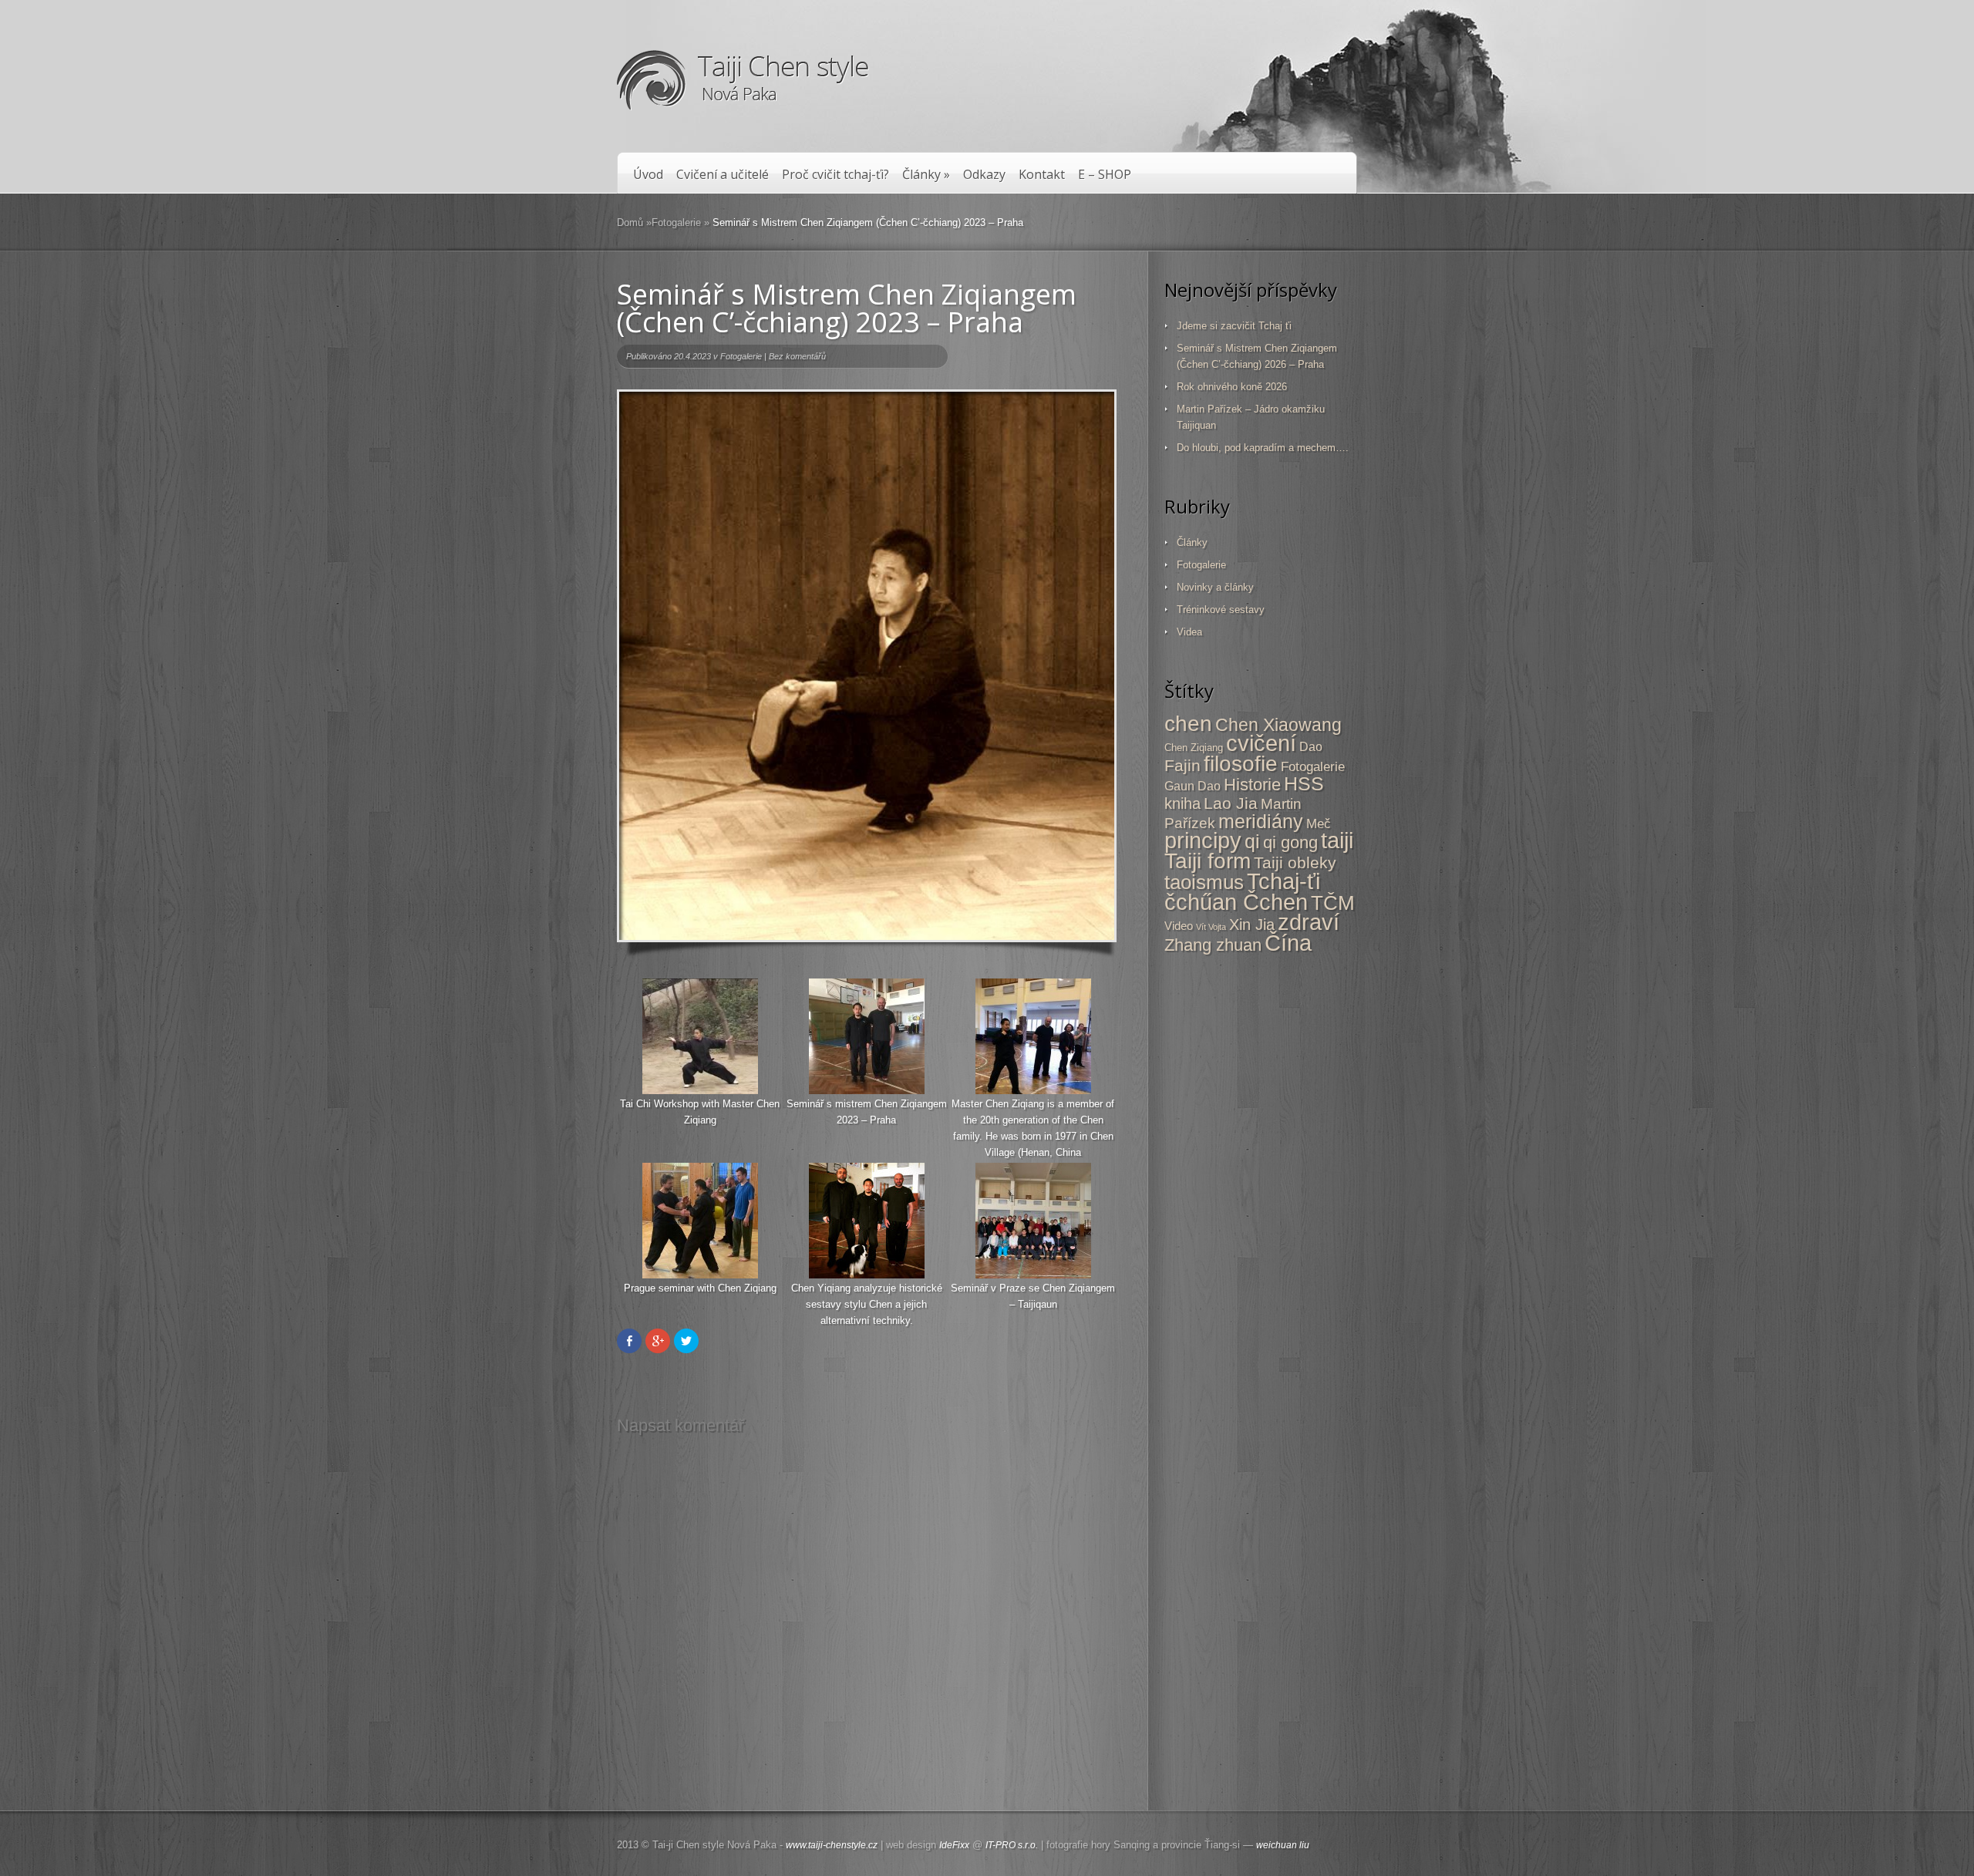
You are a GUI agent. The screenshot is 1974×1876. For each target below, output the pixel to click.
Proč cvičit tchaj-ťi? (835, 175)
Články (926, 175)
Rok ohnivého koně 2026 (1232, 387)
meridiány (1261, 821)
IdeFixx (954, 1845)
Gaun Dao (1192, 786)
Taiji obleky (1295, 862)
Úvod (648, 175)
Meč (1319, 824)
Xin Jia (1252, 925)
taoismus (1204, 882)
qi (1252, 842)
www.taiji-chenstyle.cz (832, 1845)
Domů (630, 222)
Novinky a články (1215, 587)
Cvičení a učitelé (723, 175)
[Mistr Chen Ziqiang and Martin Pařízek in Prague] (1033, 1092)
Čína (1288, 943)
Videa (1189, 632)
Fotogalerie (676, 222)
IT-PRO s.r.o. (1012, 1845)
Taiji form (1208, 861)
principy (1203, 840)
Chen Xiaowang (1278, 725)
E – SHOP (1105, 175)
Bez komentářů (797, 356)
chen (1188, 723)
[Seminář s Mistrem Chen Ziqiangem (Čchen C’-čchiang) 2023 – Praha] (867, 666)
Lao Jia (1231, 803)
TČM (1333, 903)
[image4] (1033, 1276)
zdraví (1309, 922)
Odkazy (984, 175)
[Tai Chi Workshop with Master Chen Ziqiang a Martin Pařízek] (867, 1092)
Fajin (1182, 765)
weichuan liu (1283, 1845)
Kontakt (1042, 175)
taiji (1337, 840)
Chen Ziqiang (1194, 748)
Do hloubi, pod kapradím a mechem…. (1263, 448)
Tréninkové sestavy (1221, 610)
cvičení (1261, 743)
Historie (1252, 785)
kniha (1182, 803)
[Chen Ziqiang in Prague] (700, 1092)
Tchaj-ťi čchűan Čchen (1242, 891)
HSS (1304, 784)
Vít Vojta (1211, 927)
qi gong (1290, 842)
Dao (1311, 747)
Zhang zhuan (1213, 945)
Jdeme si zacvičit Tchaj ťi (1234, 326)
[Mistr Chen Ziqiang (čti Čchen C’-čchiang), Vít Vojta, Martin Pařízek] (867, 1276)
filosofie (1241, 764)
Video (1179, 926)
